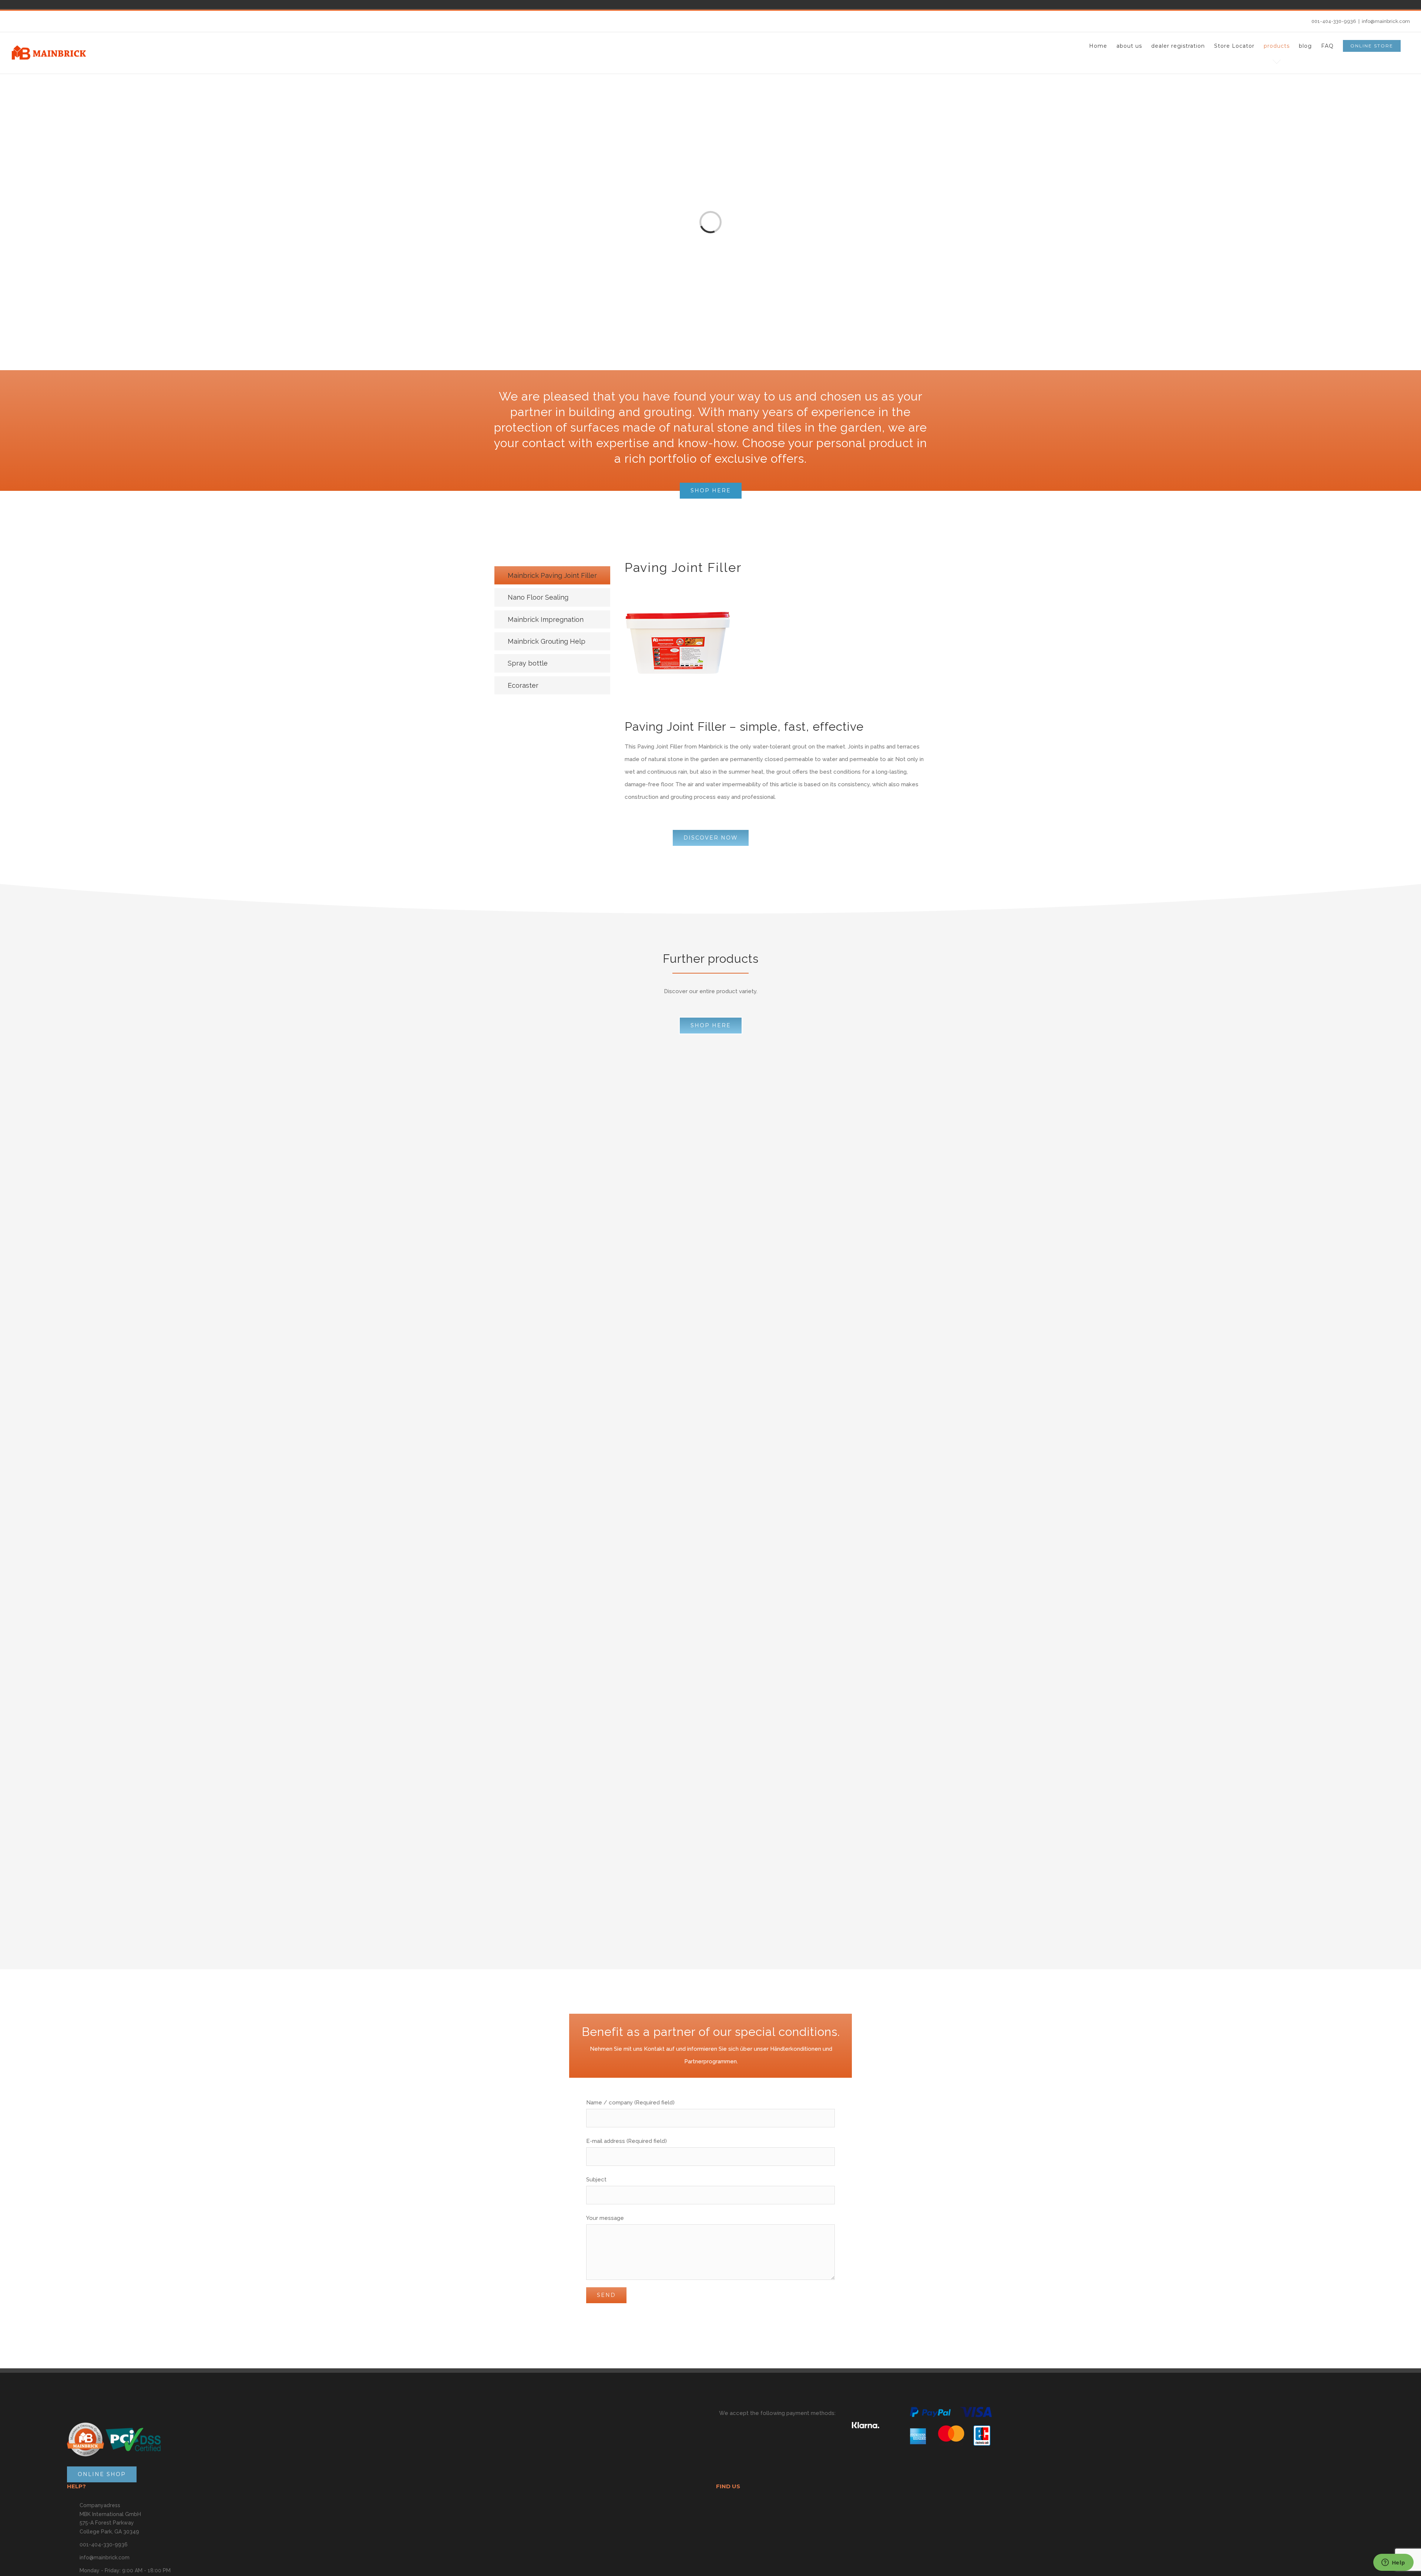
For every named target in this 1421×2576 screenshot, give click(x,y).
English (568, 4)
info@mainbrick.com (1386, 21)
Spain (548, 4)
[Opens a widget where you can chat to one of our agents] (1393, 2563)
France (558, 4)
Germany (537, 4)
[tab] (552, 575)
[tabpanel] (776, 689)
